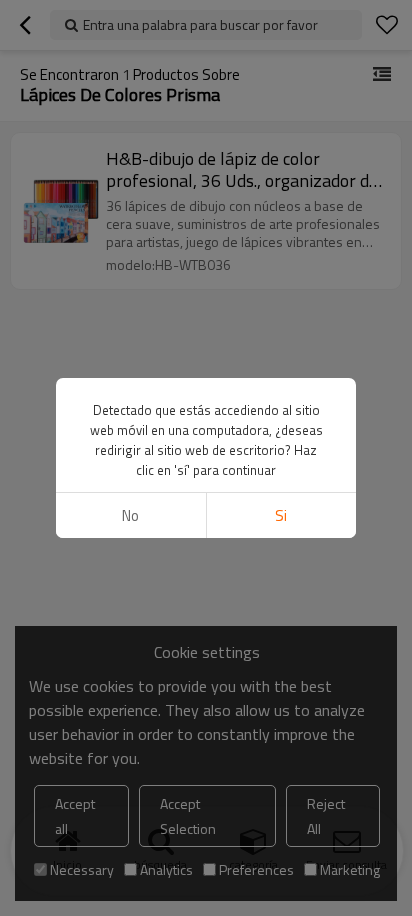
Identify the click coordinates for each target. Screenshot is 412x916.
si (281, 515)
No (130, 515)
